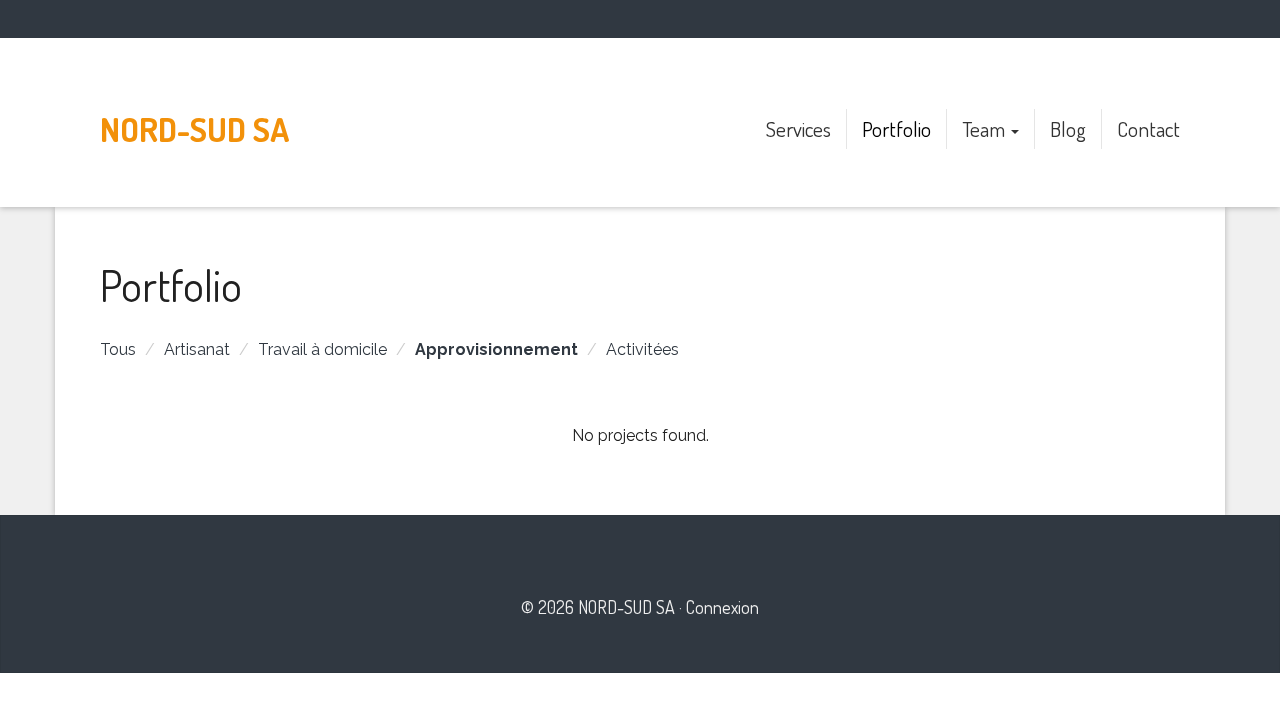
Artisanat (197, 349)
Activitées (642, 349)
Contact (1148, 128)
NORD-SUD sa (194, 129)
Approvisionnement (496, 349)
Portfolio (896, 128)
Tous (118, 349)
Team (985, 128)
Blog (1068, 128)
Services (798, 128)
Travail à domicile (322, 349)
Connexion (722, 607)
